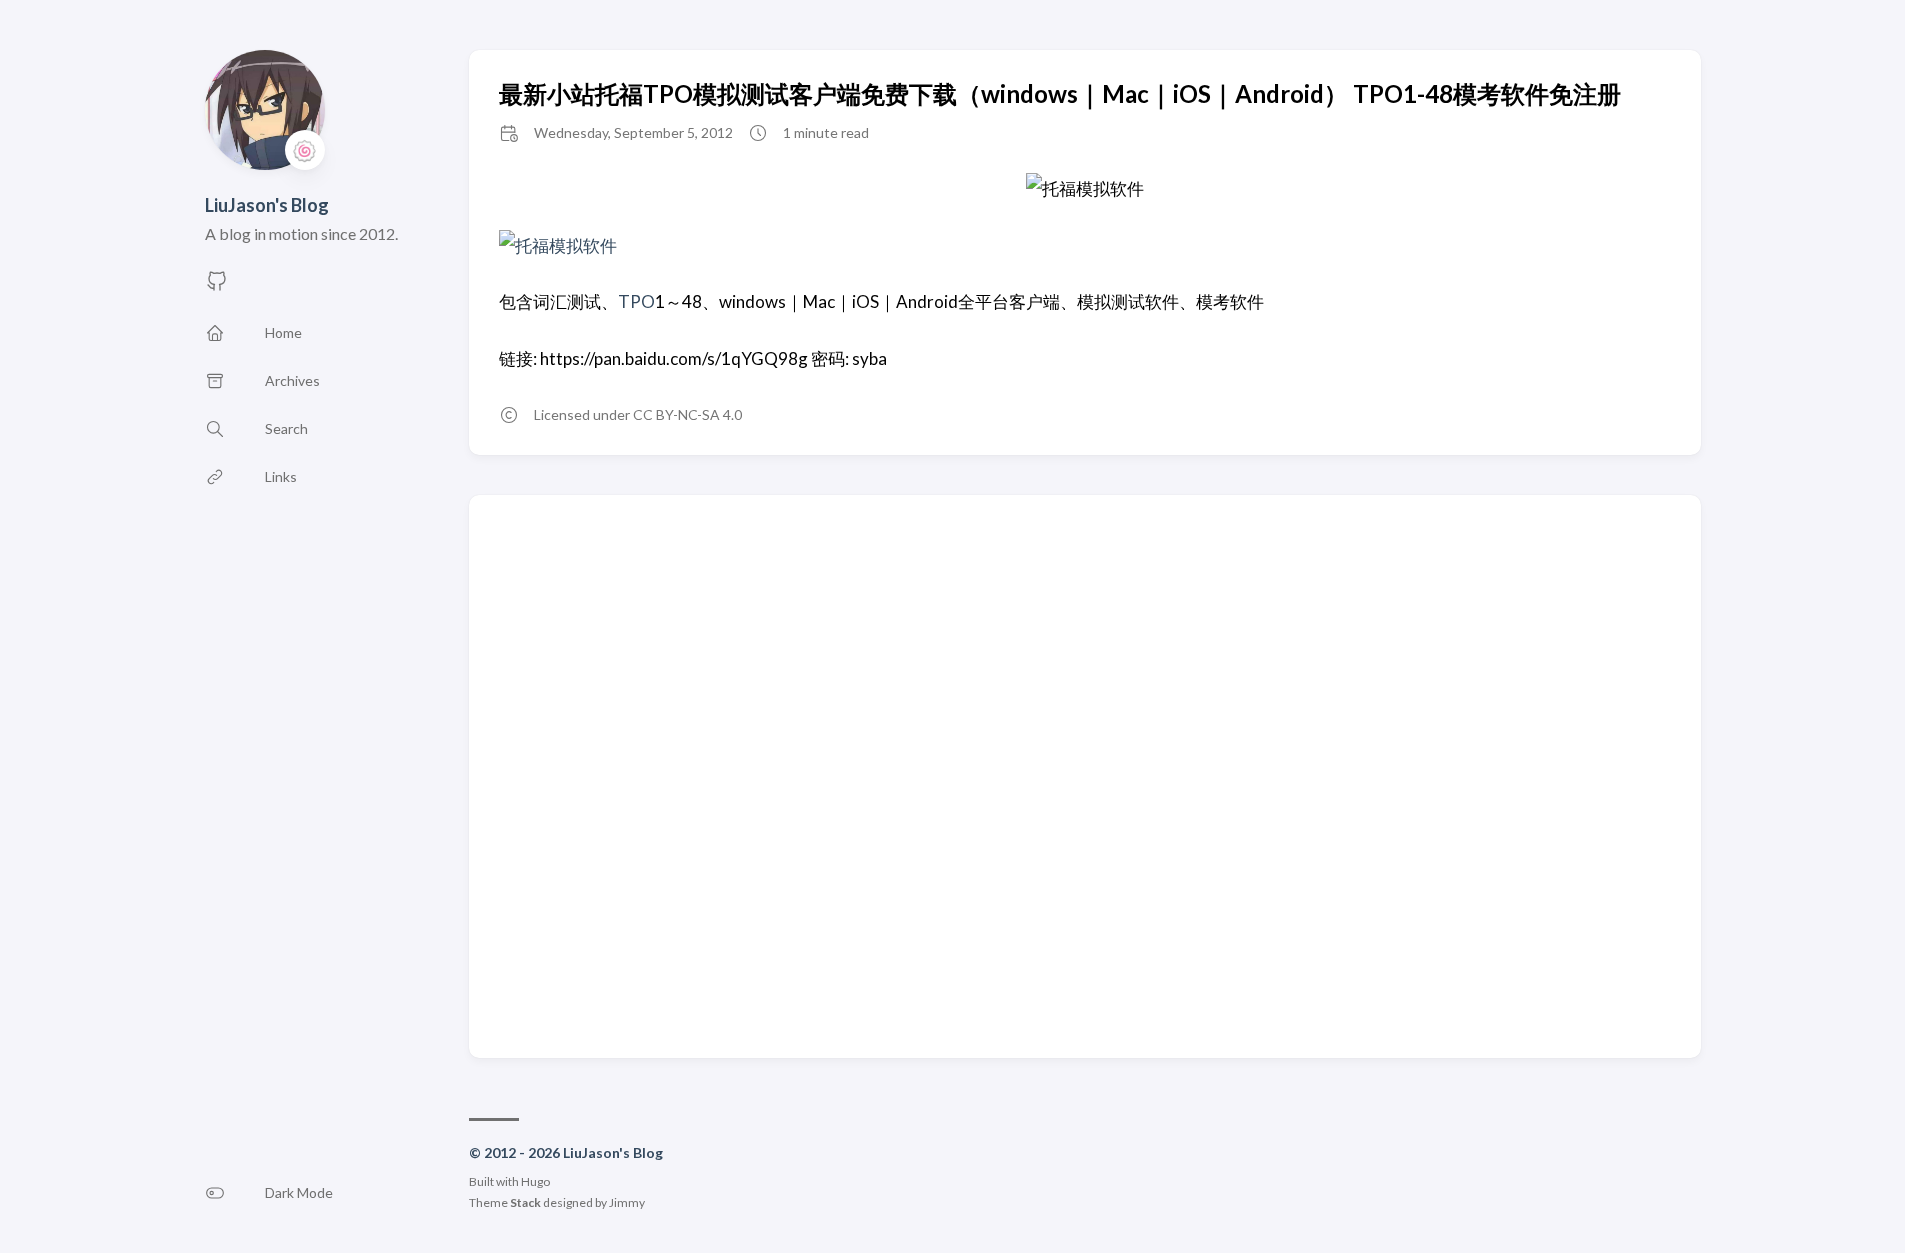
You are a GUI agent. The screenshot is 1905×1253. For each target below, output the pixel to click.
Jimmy (627, 1202)
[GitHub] (217, 286)
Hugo (535, 1181)
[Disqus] (1085, 775)
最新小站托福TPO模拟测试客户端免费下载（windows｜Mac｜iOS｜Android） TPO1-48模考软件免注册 (1060, 93)
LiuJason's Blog (267, 205)
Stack (525, 1202)
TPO (636, 301)
